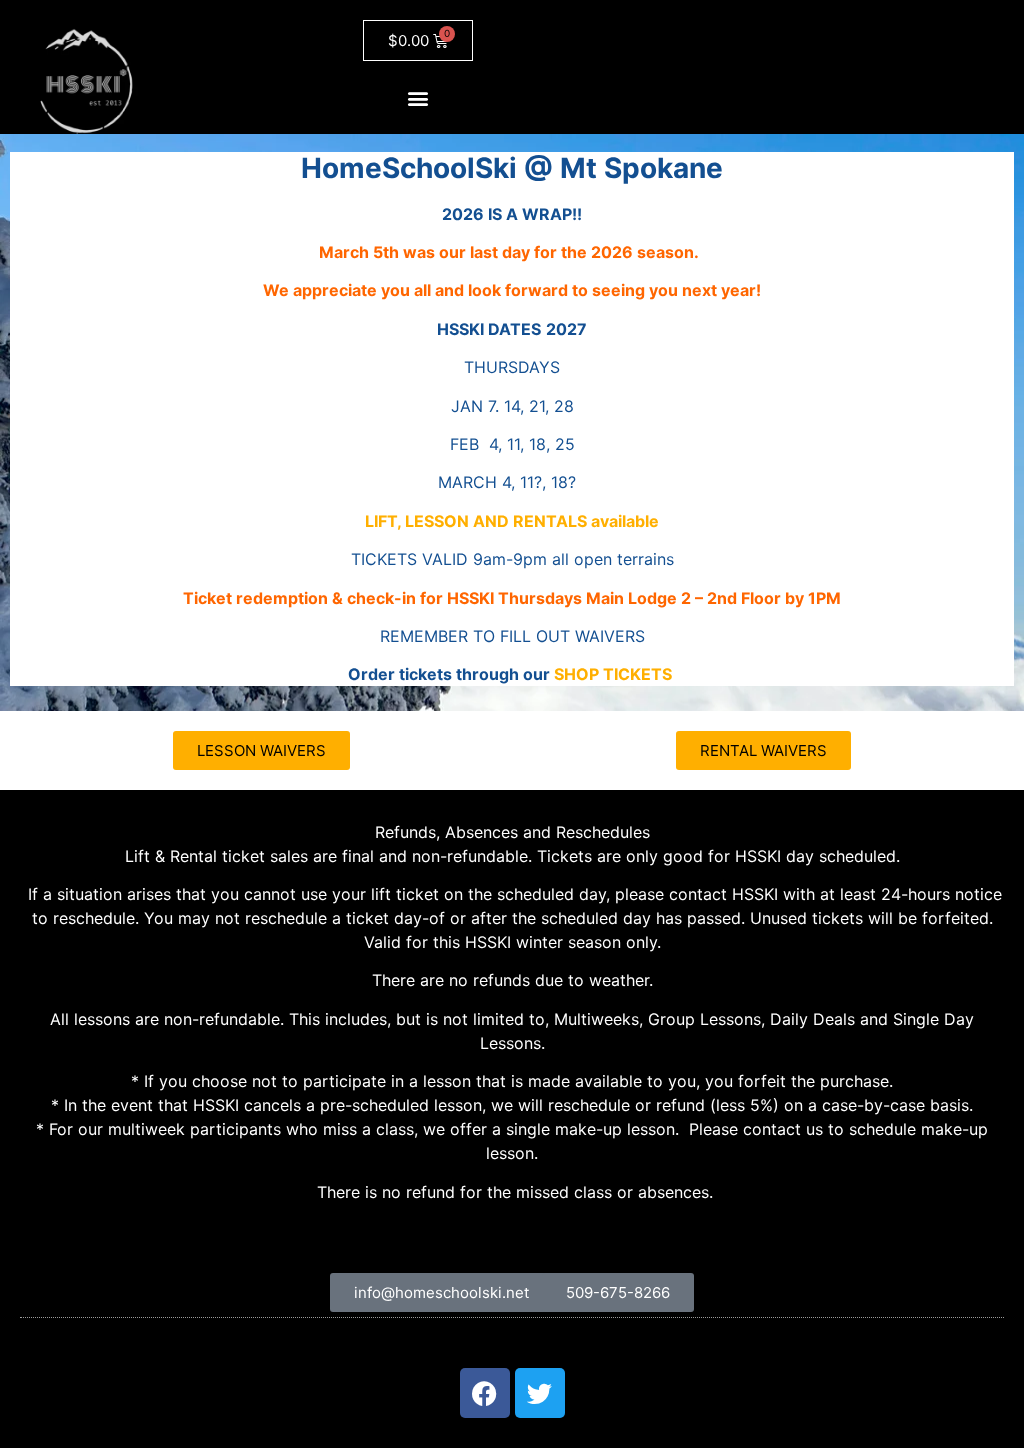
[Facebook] (485, 1393)
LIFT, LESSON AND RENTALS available (512, 521)
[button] (418, 97)
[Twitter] (540, 1393)
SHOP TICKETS (613, 674)
